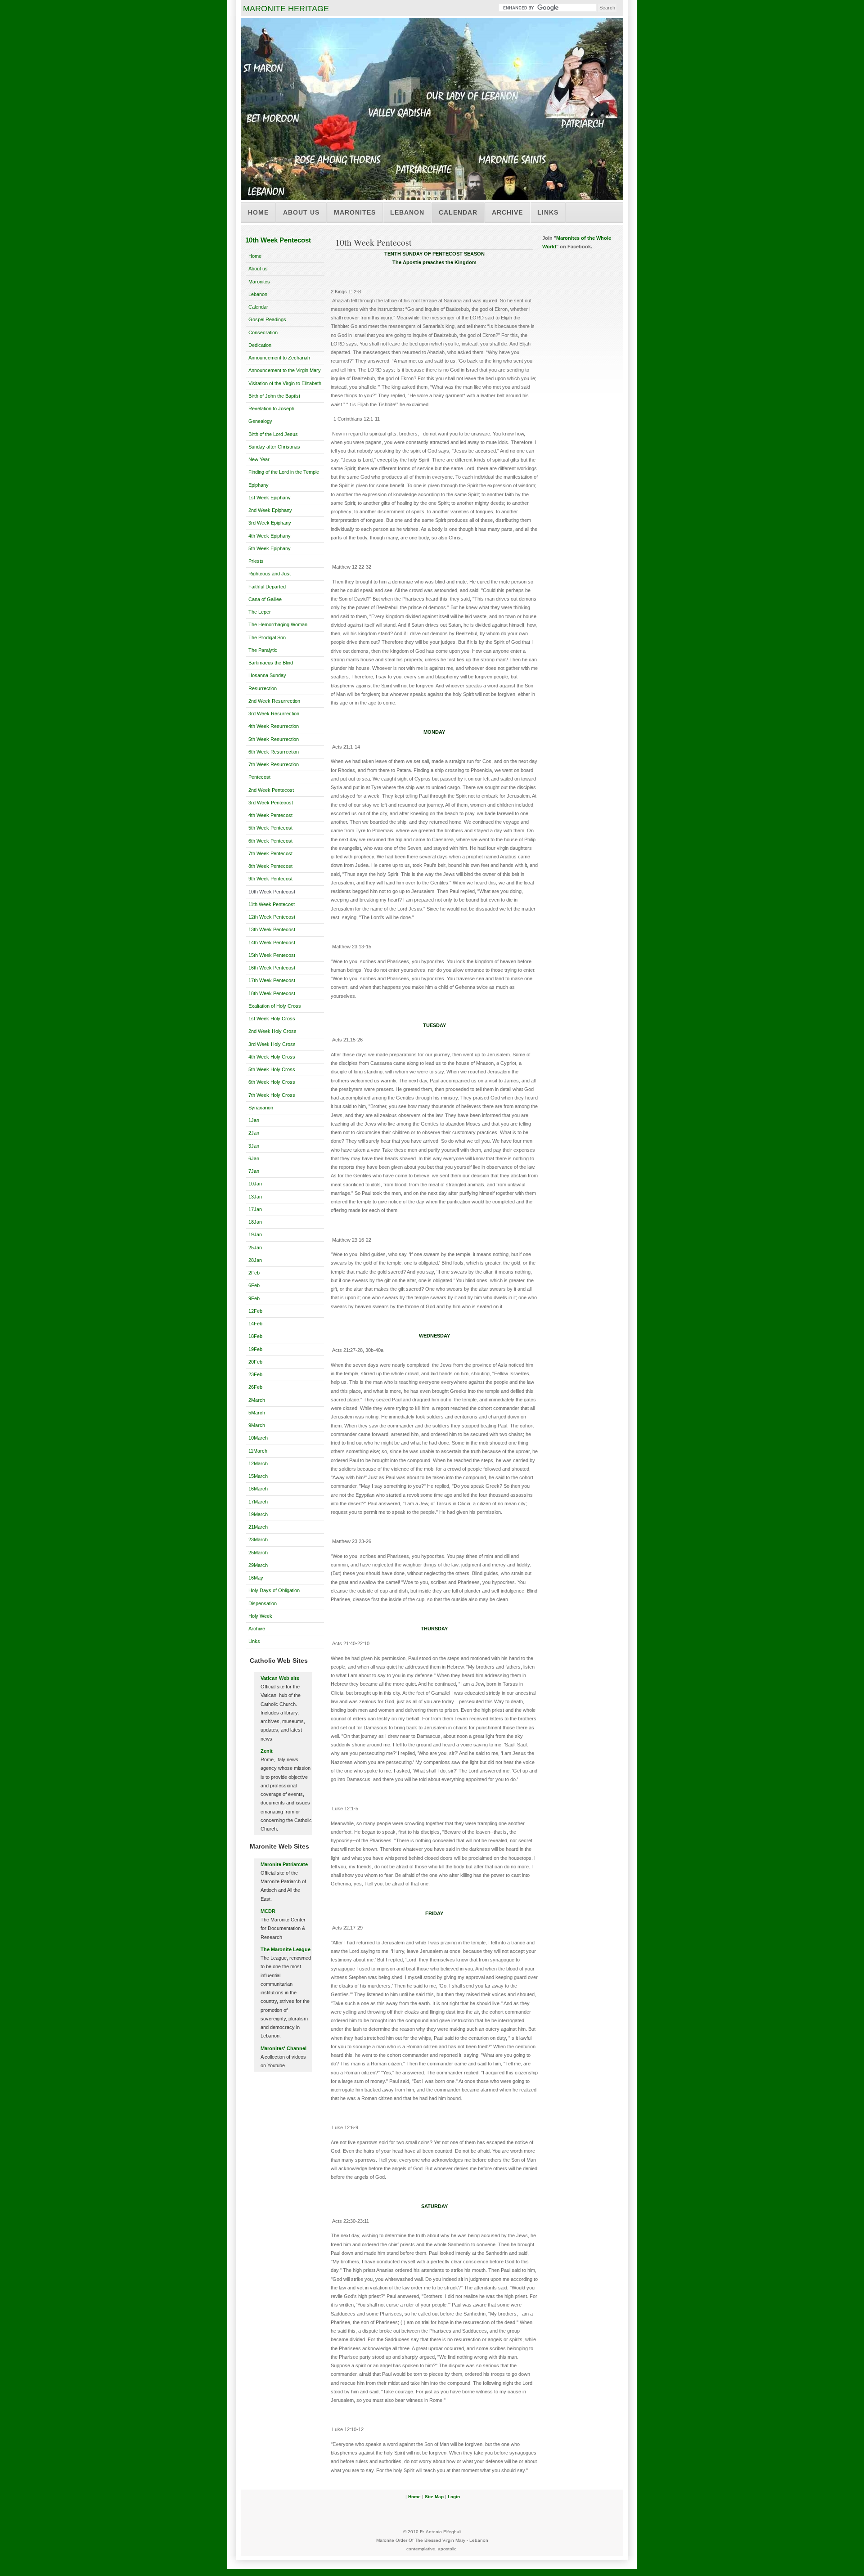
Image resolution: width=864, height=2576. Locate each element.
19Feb (255, 1349)
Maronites (355, 212)
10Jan (255, 1184)
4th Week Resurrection (274, 726)
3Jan (254, 1146)
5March (257, 1413)
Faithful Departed (267, 587)
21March (258, 1527)
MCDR (268, 1911)
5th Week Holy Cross (272, 1069)
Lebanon (407, 212)
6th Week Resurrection (274, 752)
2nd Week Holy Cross (272, 1031)
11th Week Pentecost (272, 904)
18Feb (255, 1336)
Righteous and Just (270, 574)
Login (454, 2497)
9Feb (254, 1298)
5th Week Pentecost (270, 828)
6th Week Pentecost (270, 841)
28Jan (255, 1260)
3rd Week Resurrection (274, 714)
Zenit (267, 1751)
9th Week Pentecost (270, 879)
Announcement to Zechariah (279, 358)
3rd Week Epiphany (270, 523)
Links (548, 212)
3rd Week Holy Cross (272, 1044)
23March (258, 1539)
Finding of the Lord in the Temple (284, 472)
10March (258, 1438)
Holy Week (260, 1616)
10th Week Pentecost (272, 892)
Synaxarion (261, 1108)
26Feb (255, 1387)
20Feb (255, 1362)
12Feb (255, 1311)
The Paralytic (263, 650)
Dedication (260, 345)
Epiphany (259, 485)
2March (257, 1400)
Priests (256, 561)
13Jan (255, 1197)
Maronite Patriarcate (284, 1864)
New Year (259, 459)
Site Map (434, 2497)
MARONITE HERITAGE (286, 9)
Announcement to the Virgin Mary (285, 370)
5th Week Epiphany (270, 548)
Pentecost (259, 777)
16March (258, 1489)
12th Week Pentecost (272, 917)
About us (301, 212)
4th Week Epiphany (270, 536)
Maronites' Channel (283, 2048)
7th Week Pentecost (270, 853)
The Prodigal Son (267, 637)
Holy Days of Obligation (274, 1590)
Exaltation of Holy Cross (275, 1006)
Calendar (458, 212)
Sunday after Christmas (274, 447)
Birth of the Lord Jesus (273, 434)
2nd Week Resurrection (274, 701)
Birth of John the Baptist (274, 396)
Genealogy (260, 421)
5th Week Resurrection (274, 739)
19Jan (255, 1234)
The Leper (260, 612)
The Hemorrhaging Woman (278, 624)
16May (256, 1578)
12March (258, 1463)
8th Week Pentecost (270, 866)
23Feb (255, 1374)
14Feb (255, 1324)
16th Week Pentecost (272, 968)
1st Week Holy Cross (272, 1019)
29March (258, 1565)
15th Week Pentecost (272, 955)
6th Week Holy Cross (272, 1082)
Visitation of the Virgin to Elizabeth (285, 383)
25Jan (255, 1248)
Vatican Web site (280, 1678)
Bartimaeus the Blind (271, 663)
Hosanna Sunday (267, 675)
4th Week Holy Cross (272, 1057)
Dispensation (263, 1603)
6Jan (254, 1158)
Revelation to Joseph (271, 408)
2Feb (254, 1273)
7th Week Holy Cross (272, 1095)
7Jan (254, 1171)
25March (258, 1553)
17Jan (255, 1209)
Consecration (263, 332)
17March (258, 1502)
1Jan (254, 1120)
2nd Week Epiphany (270, 510)
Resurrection (263, 688)
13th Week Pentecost (272, 929)
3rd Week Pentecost (271, 803)
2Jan (254, 1133)
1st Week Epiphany (270, 498)
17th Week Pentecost (272, 980)
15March (258, 1476)
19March (258, 1514)
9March (257, 1425)
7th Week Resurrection (274, 764)
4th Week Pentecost (270, 815)
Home (258, 212)
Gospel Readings (267, 319)
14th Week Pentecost (272, 942)
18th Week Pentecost (272, 993)
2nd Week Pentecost (271, 790)
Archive (507, 212)
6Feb (254, 1285)
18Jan (255, 1222)
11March (258, 1451)
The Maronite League (286, 1949)
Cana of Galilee (265, 599)
